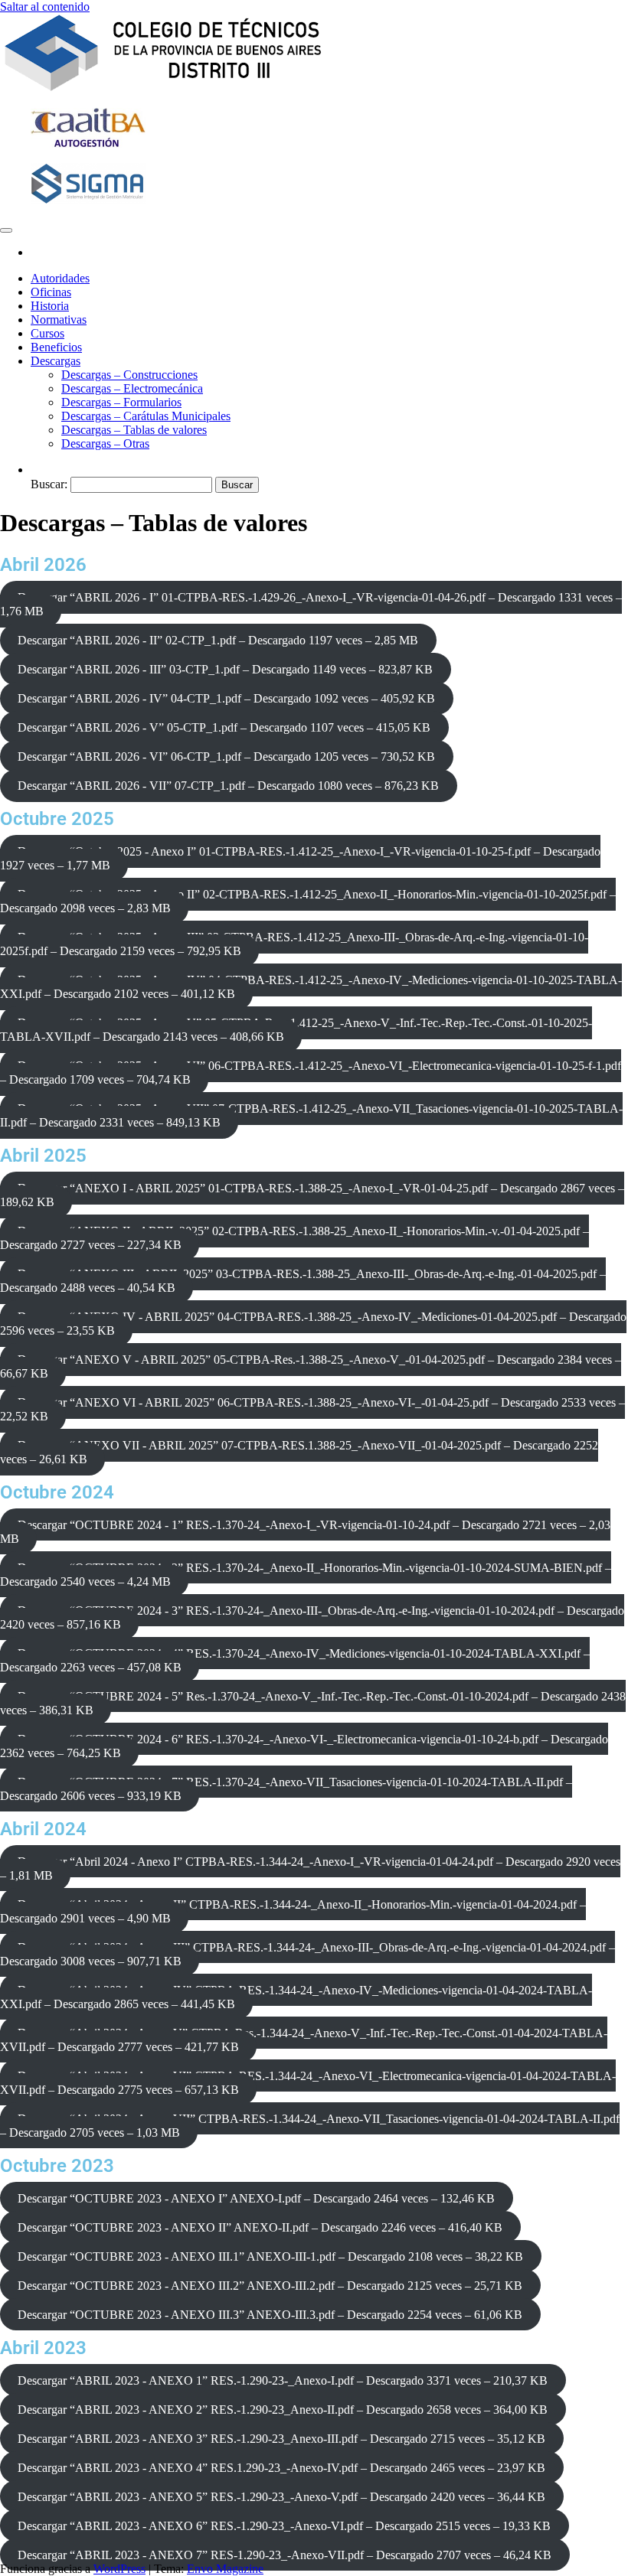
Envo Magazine (225, 2569)
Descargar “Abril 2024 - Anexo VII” (310, 2126)
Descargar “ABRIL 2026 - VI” (226, 756)
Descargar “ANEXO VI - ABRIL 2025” (312, 1409)
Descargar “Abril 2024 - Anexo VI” (308, 2083)
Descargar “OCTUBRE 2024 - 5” (313, 1703)
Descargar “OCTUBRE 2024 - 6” (304, 1746)
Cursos (47, 333)
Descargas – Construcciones (129, 375)
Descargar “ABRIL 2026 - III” (225, 669)
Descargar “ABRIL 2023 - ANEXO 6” (284, 2526)
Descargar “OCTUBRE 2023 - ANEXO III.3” (270, 2315)
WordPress (119, 2569)
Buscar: (49, 484)
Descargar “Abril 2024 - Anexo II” (293, 1911)
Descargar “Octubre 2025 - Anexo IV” (311, 987)
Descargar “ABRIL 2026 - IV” (226, 698)
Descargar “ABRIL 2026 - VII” (228, 786)
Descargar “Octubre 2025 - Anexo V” (296, 1030)
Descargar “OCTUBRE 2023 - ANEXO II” (260, 2227)
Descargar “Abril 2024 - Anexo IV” (296, 1997)
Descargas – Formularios (121, 402)
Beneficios (56, 347)
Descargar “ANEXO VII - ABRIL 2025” (299, 1452)
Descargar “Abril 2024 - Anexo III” (307, 1954)
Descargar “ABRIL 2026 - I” (311, 604)
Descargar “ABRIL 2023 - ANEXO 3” (281, 2439)
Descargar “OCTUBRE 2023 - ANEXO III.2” (270, 2286)
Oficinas (51, 292)
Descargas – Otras (105, 443)
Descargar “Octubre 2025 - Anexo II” (308, 901)
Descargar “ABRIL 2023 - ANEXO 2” (283, 2410)
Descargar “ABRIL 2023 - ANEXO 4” (281, 2468)
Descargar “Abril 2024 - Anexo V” (304, 2040)
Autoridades (60, 278)
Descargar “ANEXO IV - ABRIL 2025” (313, 1324)
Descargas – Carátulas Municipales (146, 416)
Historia (50, 306)
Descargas (56, 361)
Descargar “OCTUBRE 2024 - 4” (295, 1660)
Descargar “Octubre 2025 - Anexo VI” (311, 1073)
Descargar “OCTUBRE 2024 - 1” (305, 1532)
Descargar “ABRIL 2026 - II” (218, 640)
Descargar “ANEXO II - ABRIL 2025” (294, 1238)
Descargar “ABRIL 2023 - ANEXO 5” (281, 2497)
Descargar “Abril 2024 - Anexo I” (310, 1868)
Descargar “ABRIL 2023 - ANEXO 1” (283, 2380)
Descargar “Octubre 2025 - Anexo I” (300, 858)
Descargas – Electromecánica (132, 388)
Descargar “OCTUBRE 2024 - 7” (286, 1789)
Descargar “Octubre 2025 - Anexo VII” (311, 1115)
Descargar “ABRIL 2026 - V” (224, 727)
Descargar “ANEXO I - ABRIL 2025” (312, 1195)
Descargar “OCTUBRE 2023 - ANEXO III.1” (270, 2256)
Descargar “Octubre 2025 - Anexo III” (294, 944)
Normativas (59, 320)
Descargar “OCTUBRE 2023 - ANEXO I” (256, 2198)
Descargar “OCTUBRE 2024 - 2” (306, 1575)
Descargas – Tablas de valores (134, 430)
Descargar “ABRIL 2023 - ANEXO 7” (285, 2555)
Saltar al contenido (45, 7)
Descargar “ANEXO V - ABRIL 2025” (311, 1366)
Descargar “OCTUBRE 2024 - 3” (312, 1617)
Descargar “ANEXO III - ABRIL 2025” (303, 1281)
